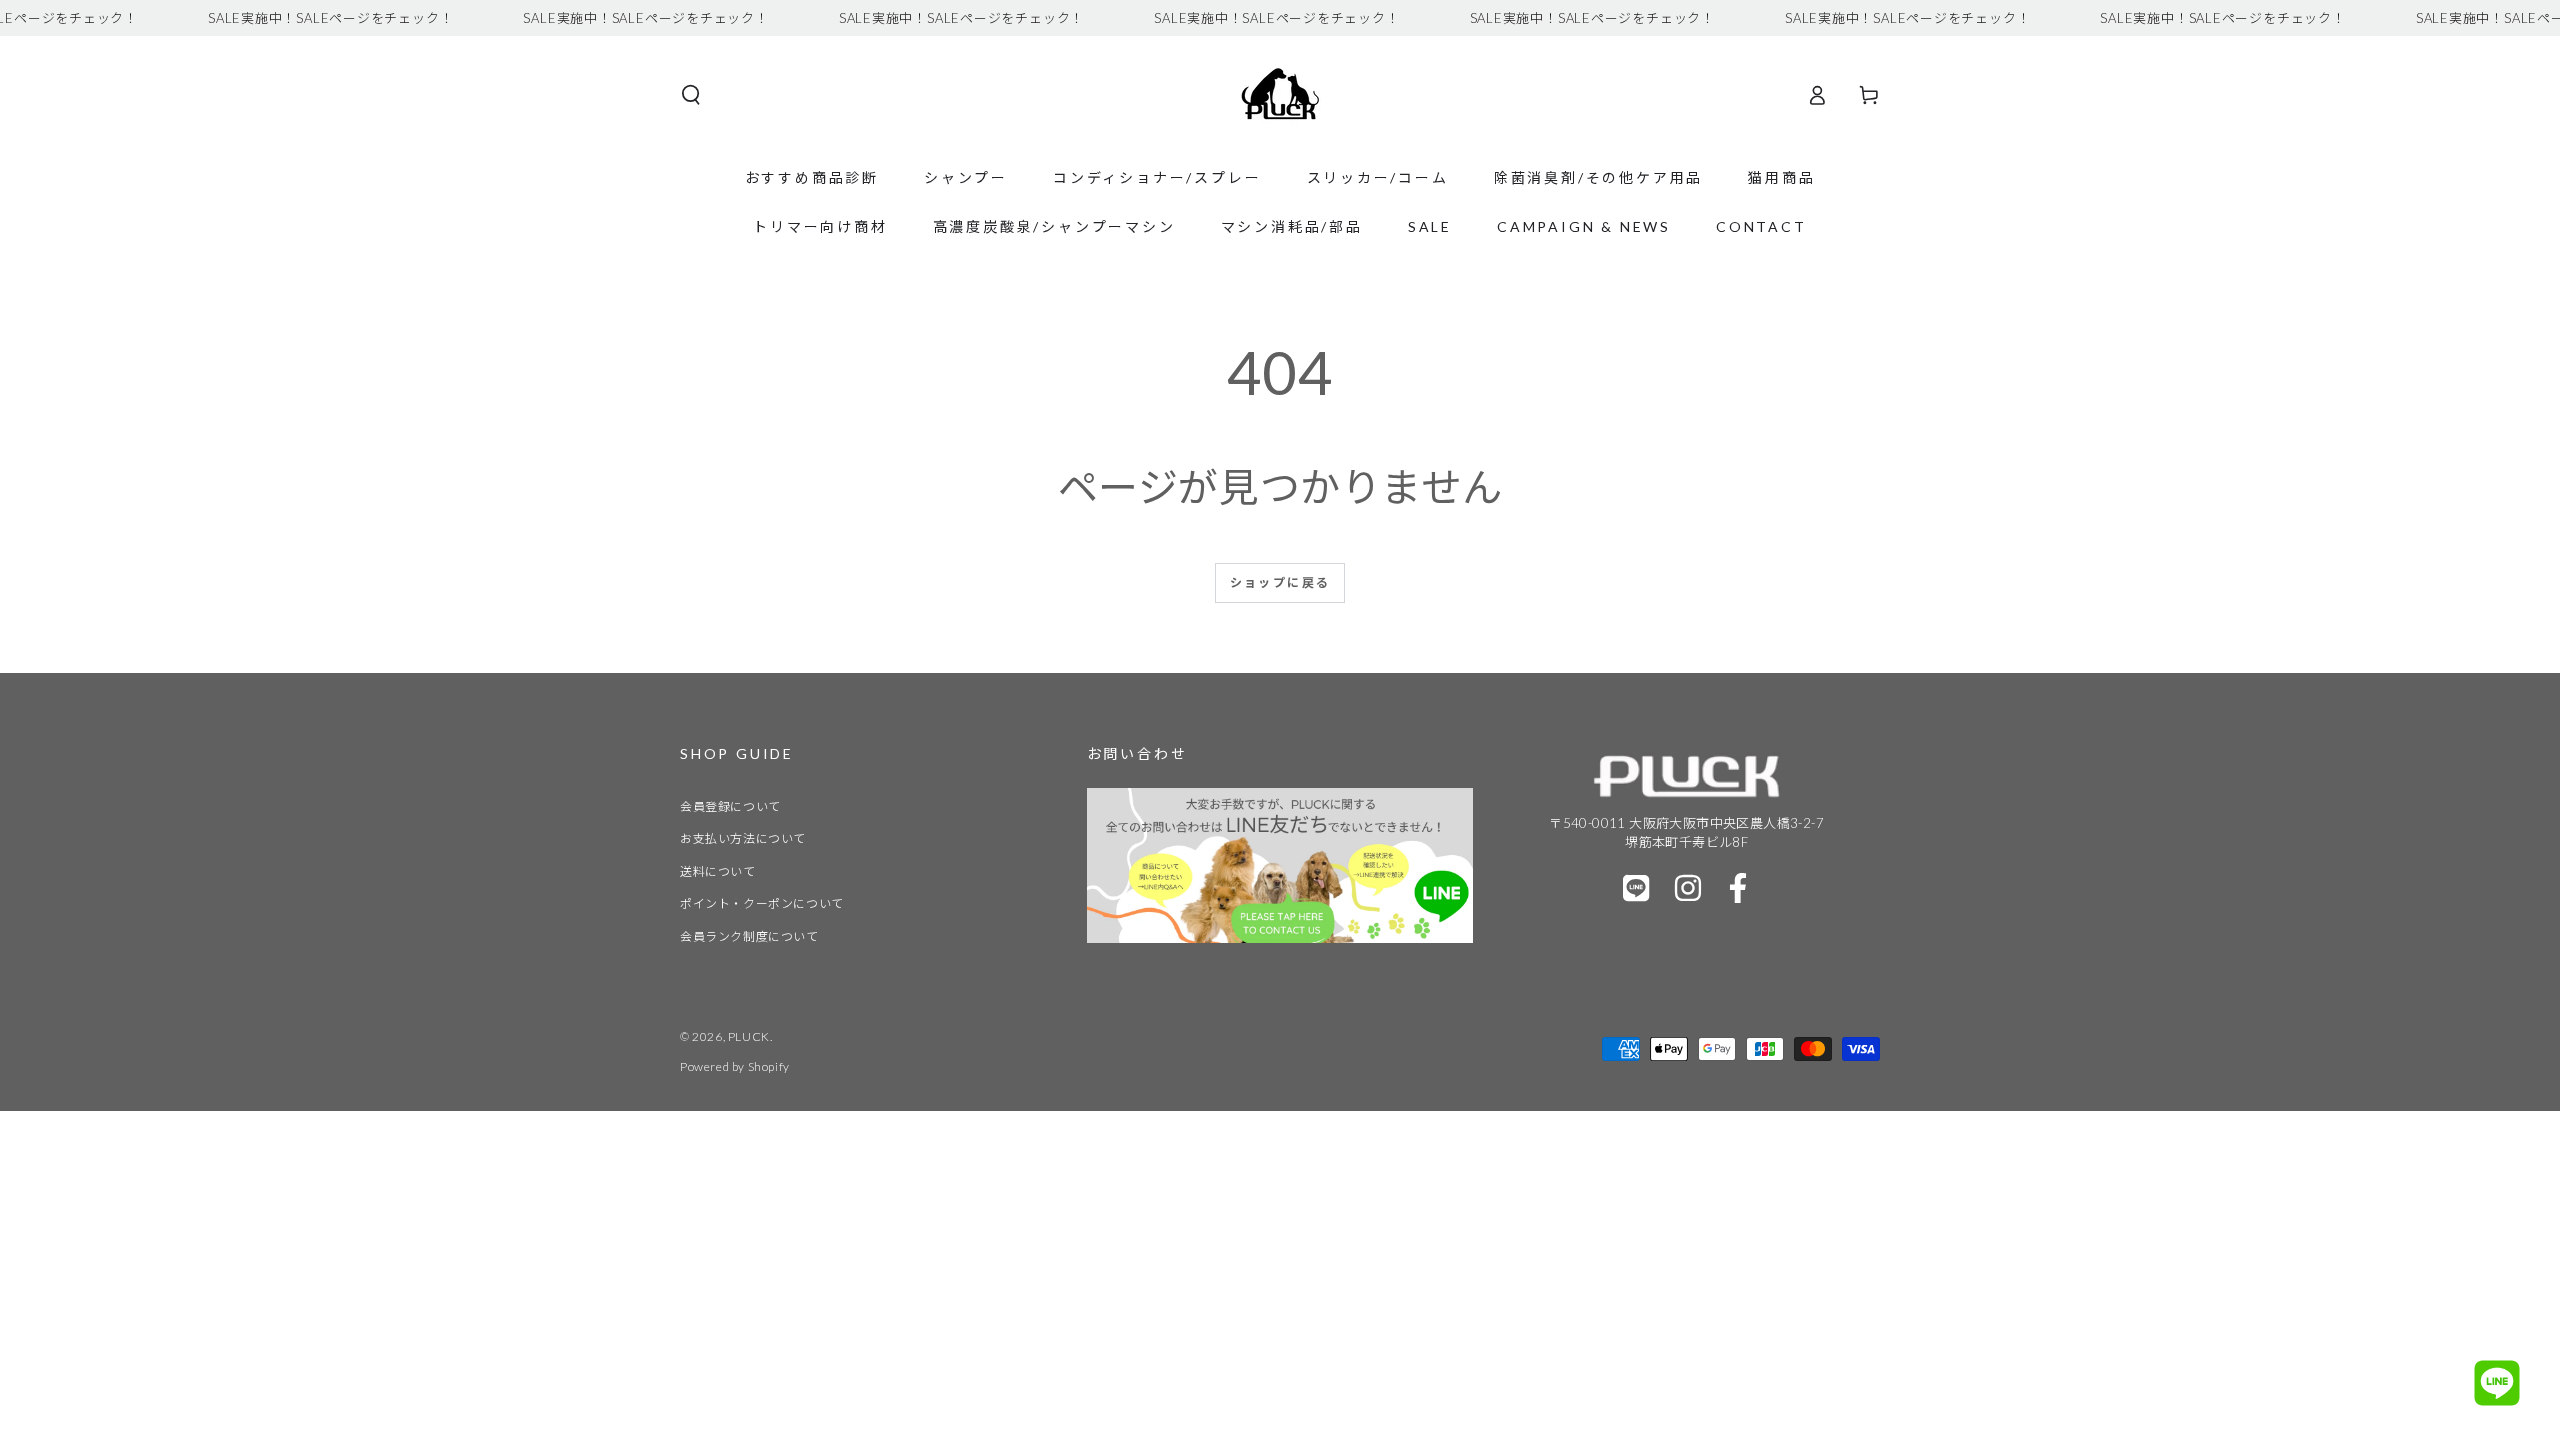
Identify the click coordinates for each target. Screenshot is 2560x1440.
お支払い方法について (743, 838)
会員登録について (730, 806)
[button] (691, 95)
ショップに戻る (1280, 582)
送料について (718, 871)
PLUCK (749, 1036)
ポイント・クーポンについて (762, 903)
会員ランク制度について (749, 936)
